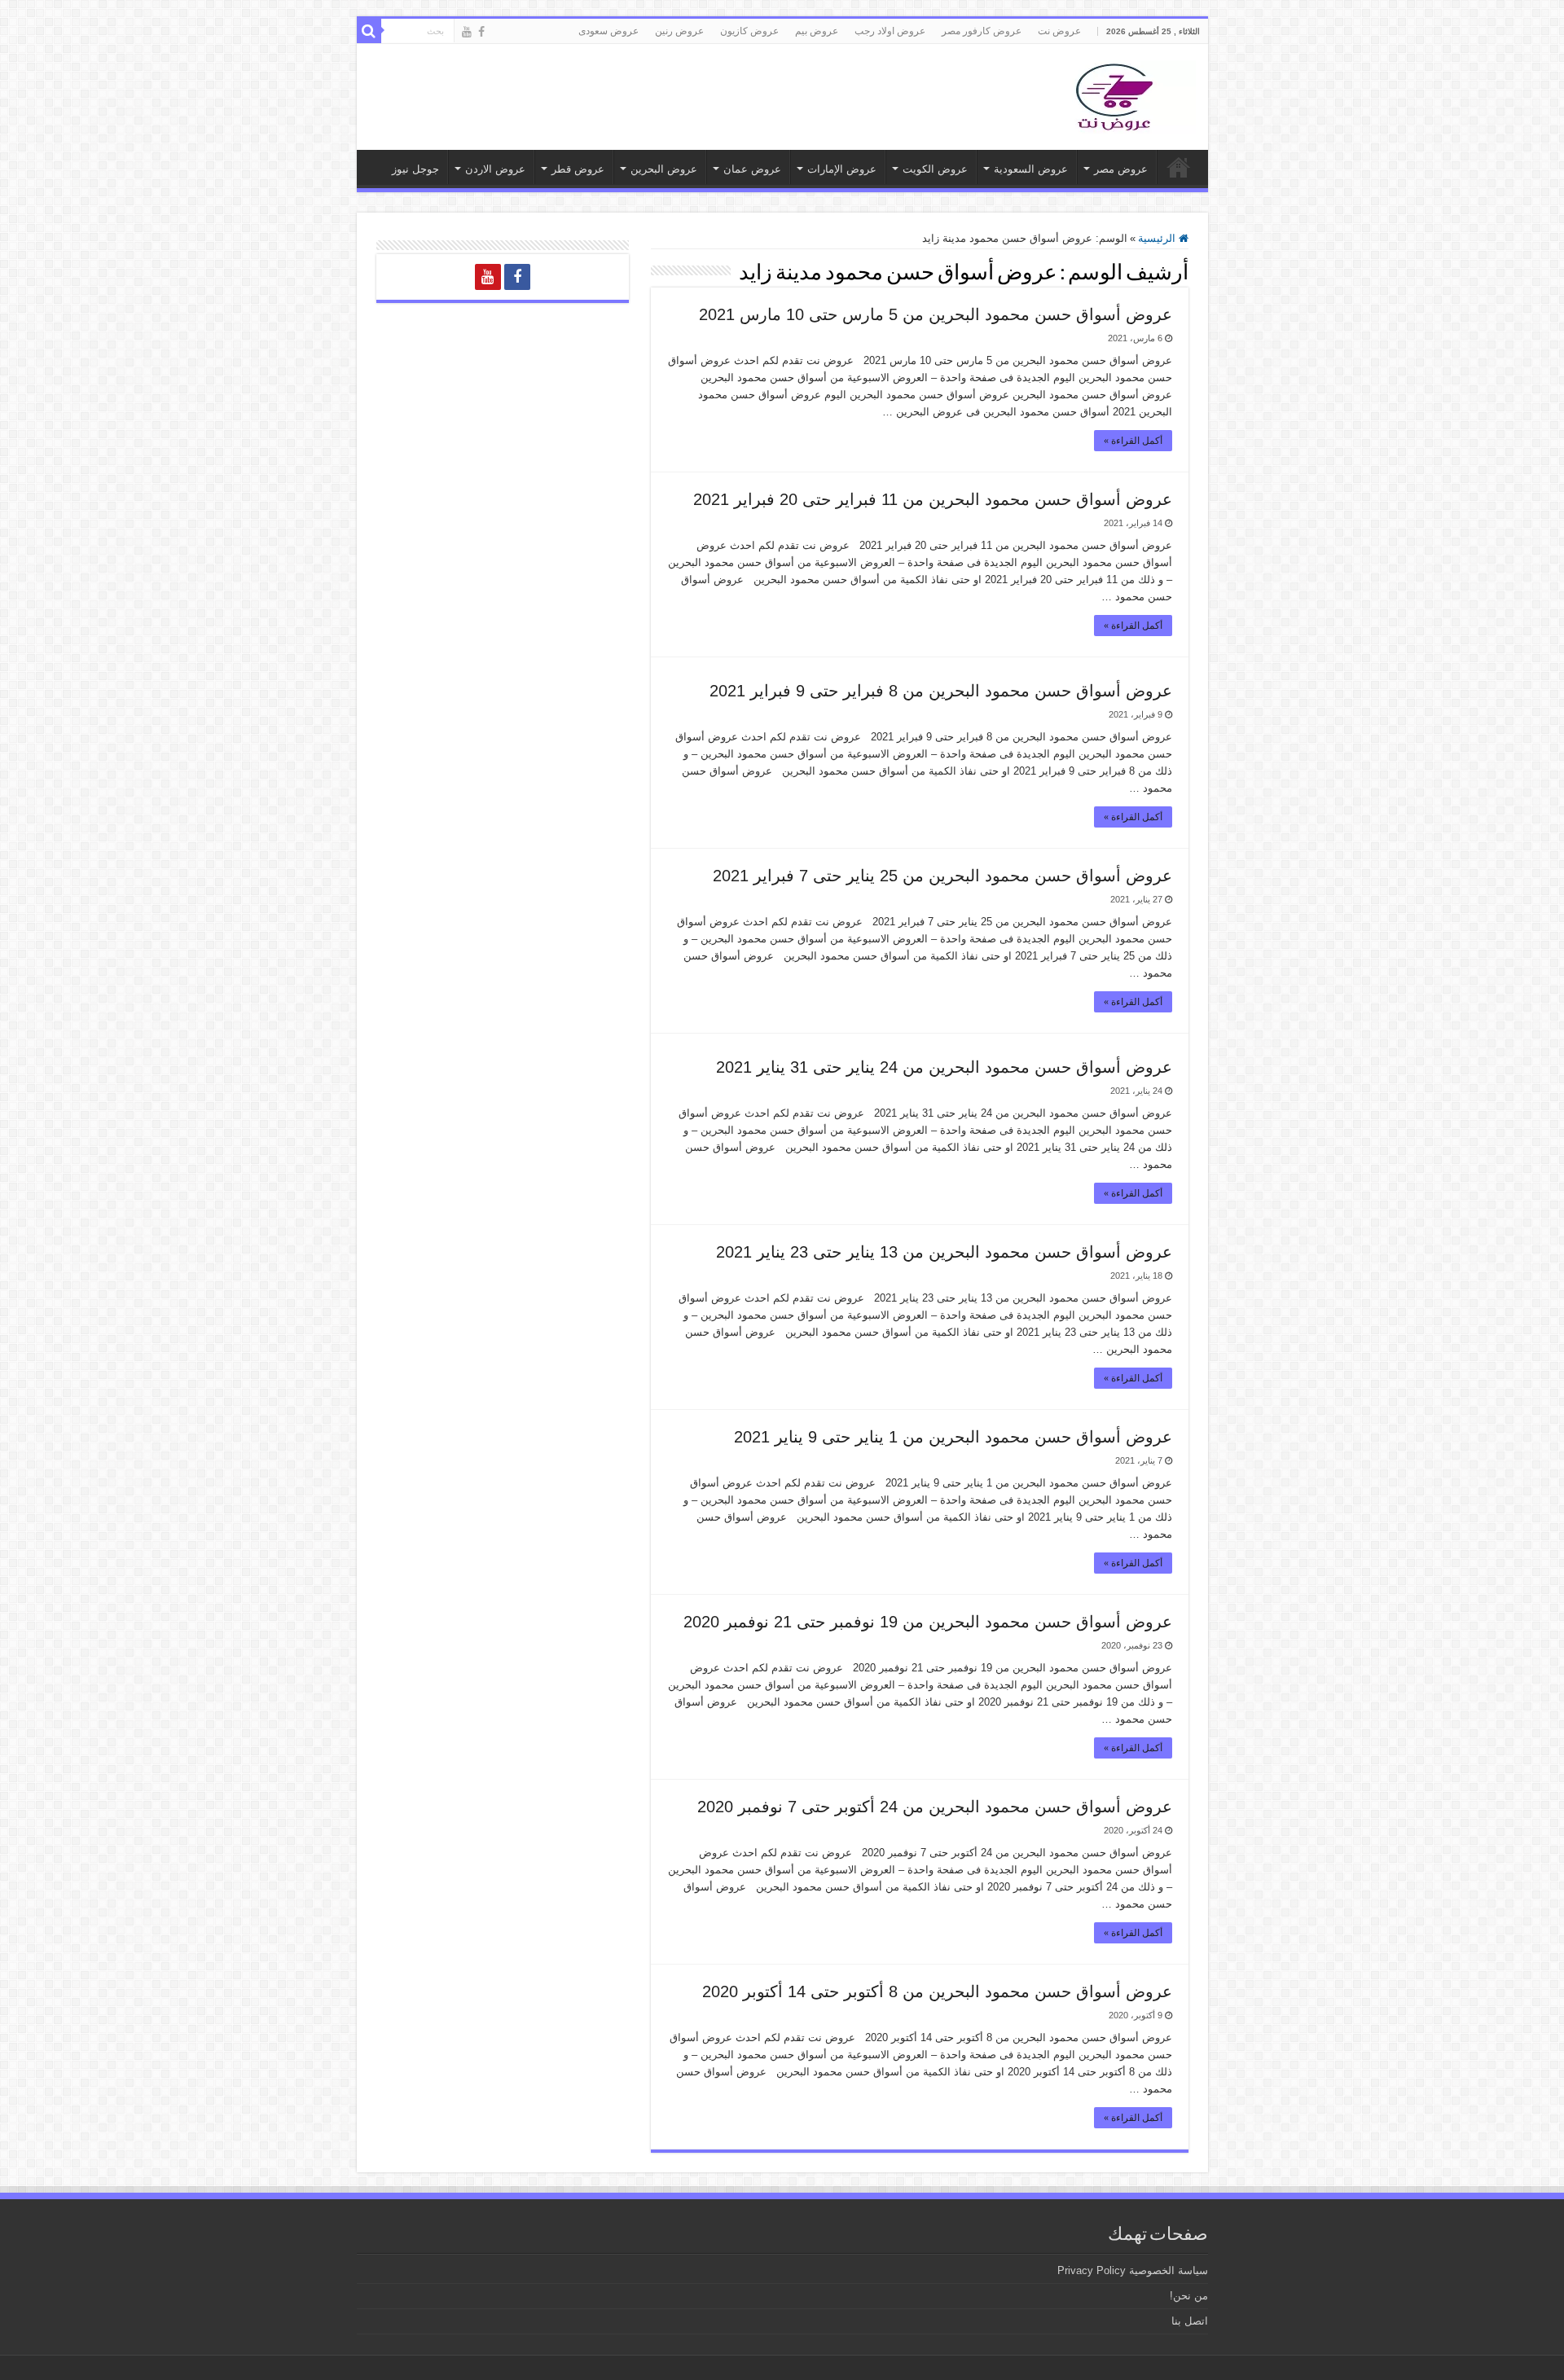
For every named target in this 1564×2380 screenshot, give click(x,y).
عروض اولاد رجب (890, 31)
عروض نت (1059, 31)
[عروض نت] (1114, 94)
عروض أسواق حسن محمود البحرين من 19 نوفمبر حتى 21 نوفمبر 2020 (928, 1622)
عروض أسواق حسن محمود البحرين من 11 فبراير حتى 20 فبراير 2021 (933, 499)
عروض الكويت (935, 169)
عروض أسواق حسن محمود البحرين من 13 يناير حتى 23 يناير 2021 (944, 1252)
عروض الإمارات (842, 169)
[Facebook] (481, 32)
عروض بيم (817, 31)
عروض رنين (679, 31)
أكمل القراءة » (1133, 441)
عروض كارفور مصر (982, 31)
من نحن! (1189, 2296)
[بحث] (369, 31)
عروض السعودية (1031, 169)
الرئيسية (1158, 238)
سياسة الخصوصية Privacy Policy (1133, 2270)
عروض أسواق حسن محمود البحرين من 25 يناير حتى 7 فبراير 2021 (942, 876)
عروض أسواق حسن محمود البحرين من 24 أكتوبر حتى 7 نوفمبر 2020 (935, 1807)
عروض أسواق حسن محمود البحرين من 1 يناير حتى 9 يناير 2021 (953, 1437)
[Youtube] (467, 32)
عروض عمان (752, 169)
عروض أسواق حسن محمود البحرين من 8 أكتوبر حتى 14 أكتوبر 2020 (937, 1991)
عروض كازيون (749, 31)
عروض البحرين (664, 169)
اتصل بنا (1190, 2321)
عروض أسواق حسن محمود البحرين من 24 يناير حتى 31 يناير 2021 (944, 1067)
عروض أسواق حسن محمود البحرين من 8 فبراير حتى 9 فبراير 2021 (941, 691)
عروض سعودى (608, 31)
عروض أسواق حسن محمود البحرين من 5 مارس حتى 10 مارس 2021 (936, 314)
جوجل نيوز (415, 169)
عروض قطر (578, 169)
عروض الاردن (495, 169)
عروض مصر (1121, 169)
